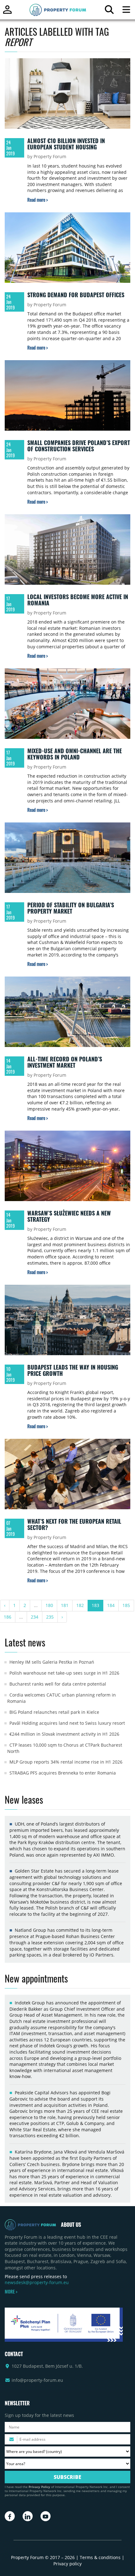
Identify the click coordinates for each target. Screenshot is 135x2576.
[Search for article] (109, 11)
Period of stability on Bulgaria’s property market (71, 908)
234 (35, 1617)
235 (50, 1617)
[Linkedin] (28, 2516)
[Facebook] (10, 2516)
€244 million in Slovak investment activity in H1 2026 (64, 1734)
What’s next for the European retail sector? (74, 1524)
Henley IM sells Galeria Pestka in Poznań (52, 1662)
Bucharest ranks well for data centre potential (58, 1684)
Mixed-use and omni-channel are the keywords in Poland (75, 754)
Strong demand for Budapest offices (76, 295)
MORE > (11, 2292)
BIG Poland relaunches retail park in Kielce (54, 1712)
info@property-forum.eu (37, 2380)
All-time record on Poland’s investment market (65, 1062)
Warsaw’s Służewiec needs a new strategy (69, 1216)
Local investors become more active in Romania (78, 600)
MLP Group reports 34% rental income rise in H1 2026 (66, 1762)
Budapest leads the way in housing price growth (73, 1370)
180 (49, 1605)
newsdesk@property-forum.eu (37, 2282)
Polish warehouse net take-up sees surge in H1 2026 (64, 1673)
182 (80, 1605)
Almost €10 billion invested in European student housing (66, 144)
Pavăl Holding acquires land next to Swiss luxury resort (67, 1723)
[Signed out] (7, 12)
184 (111, 1605)
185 (126, 1605)
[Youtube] (46, 2516)
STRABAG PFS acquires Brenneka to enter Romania (63, 1773)
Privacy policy (67, 2564)
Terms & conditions (100, 2557)
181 (65, 1605)
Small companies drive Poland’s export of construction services (79, 446)
